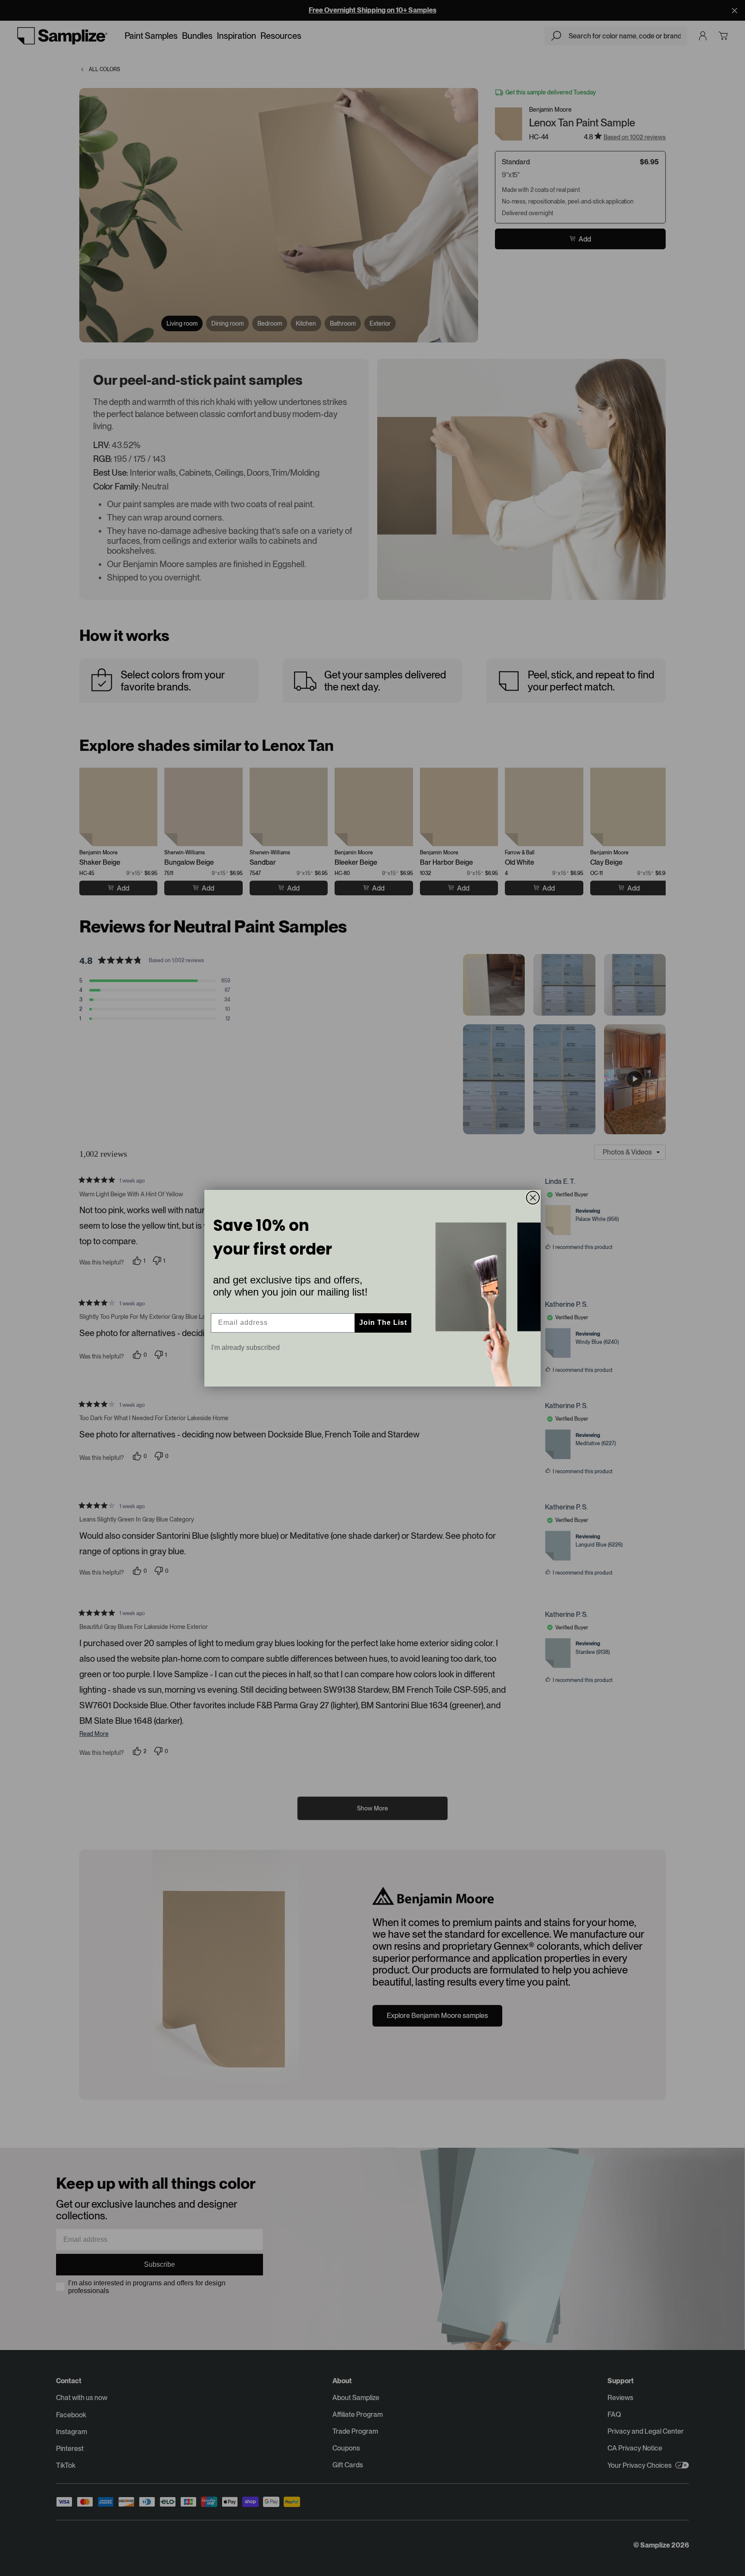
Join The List (383, 1323)
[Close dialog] (533, 1198)
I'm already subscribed (246, 1348)
